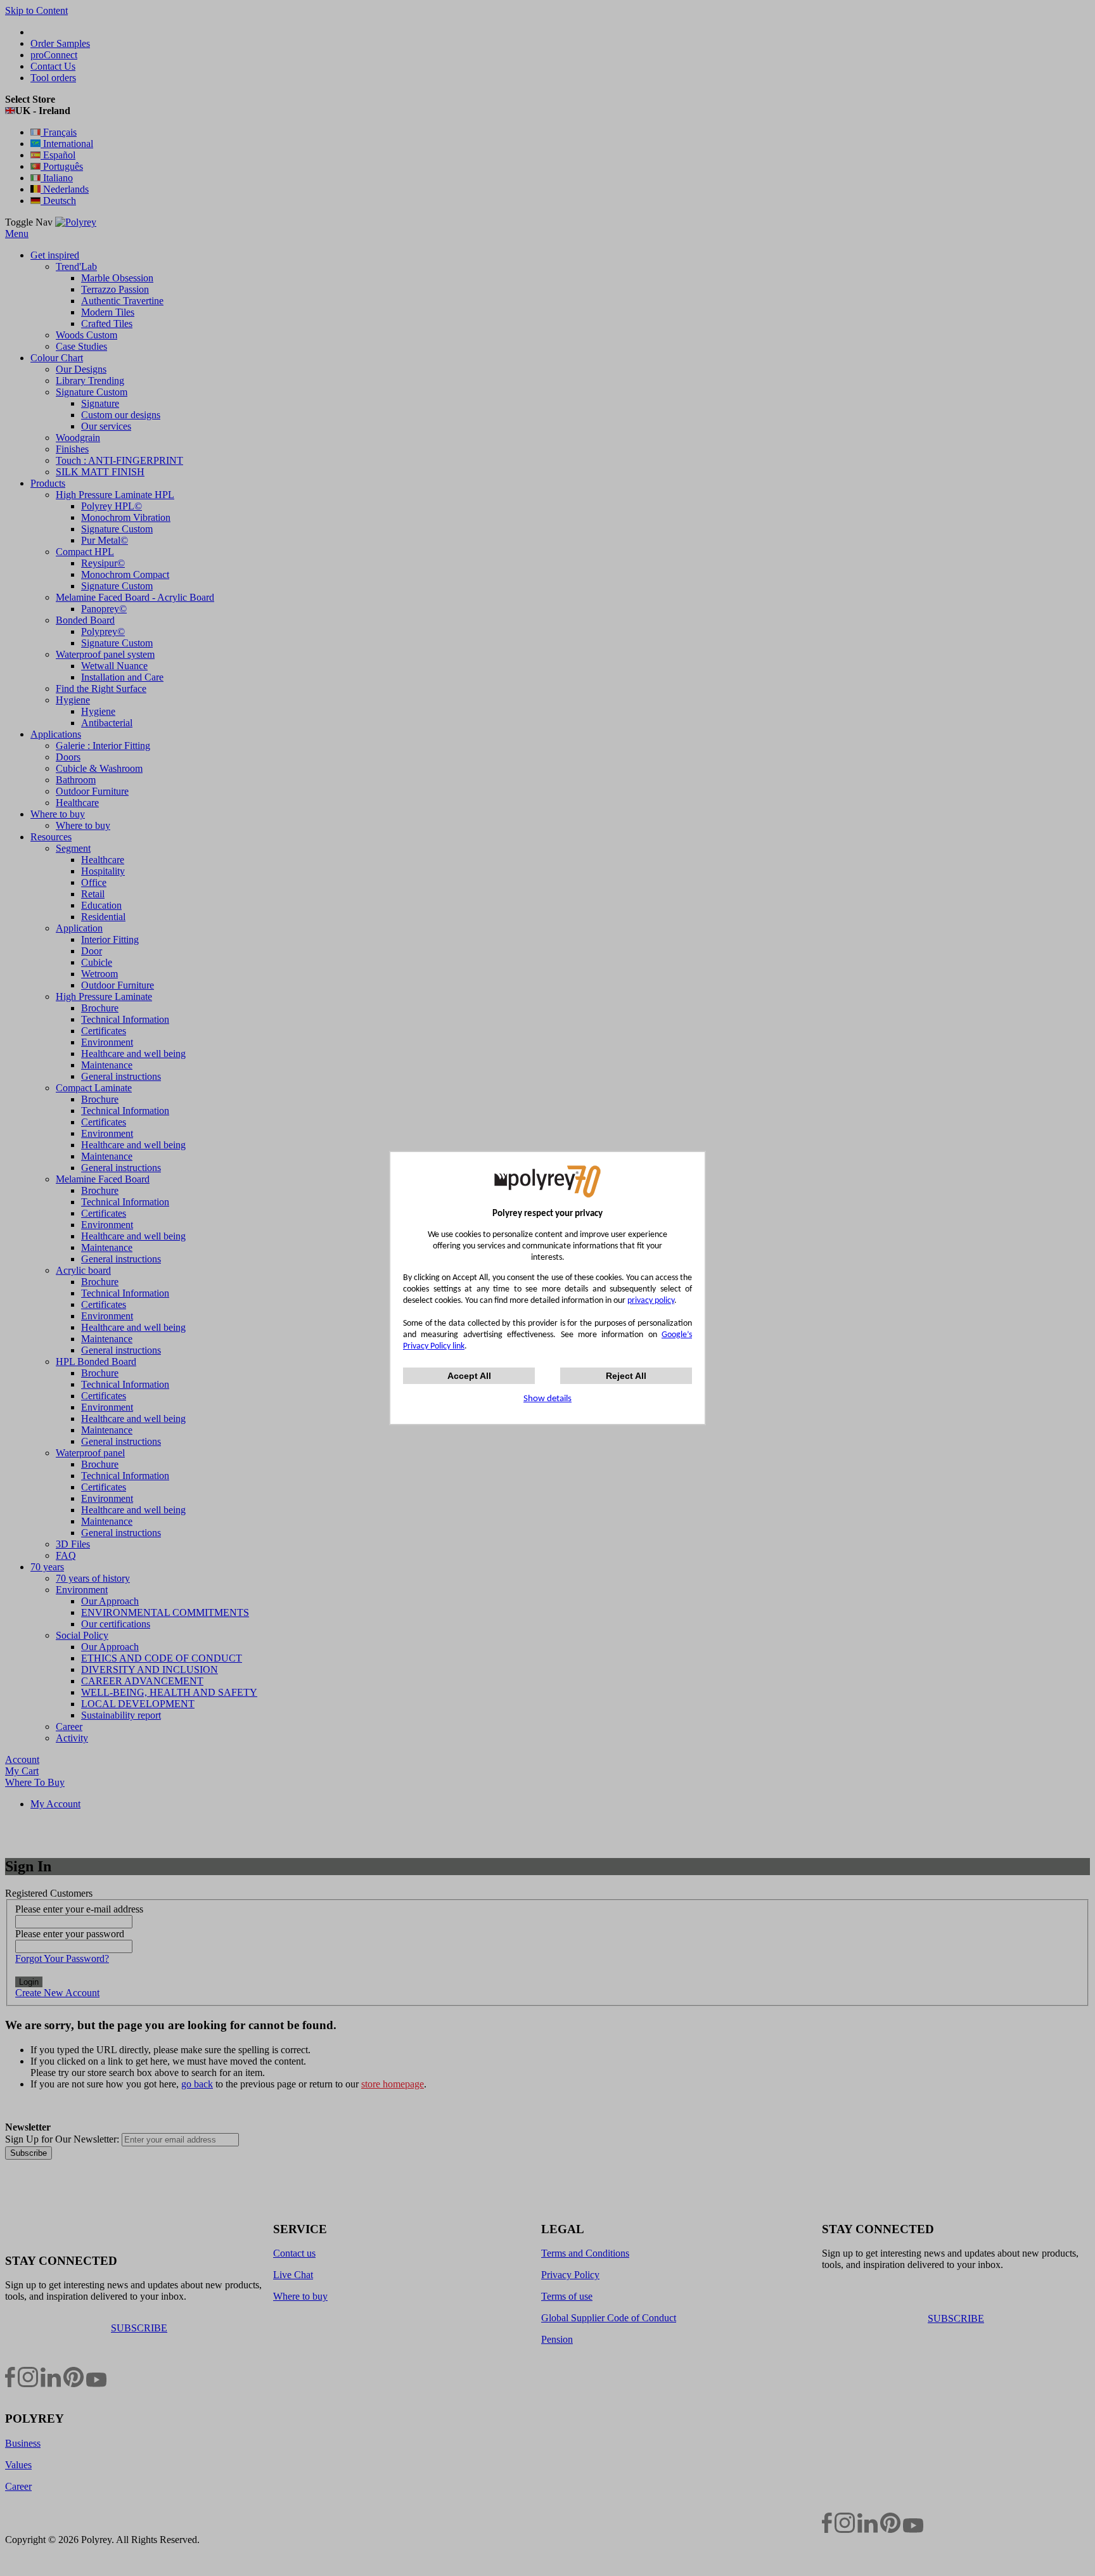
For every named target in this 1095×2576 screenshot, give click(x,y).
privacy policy (651, 1301)
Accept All (469, 1376)
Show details (547, 1399)
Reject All (626, 1376)
